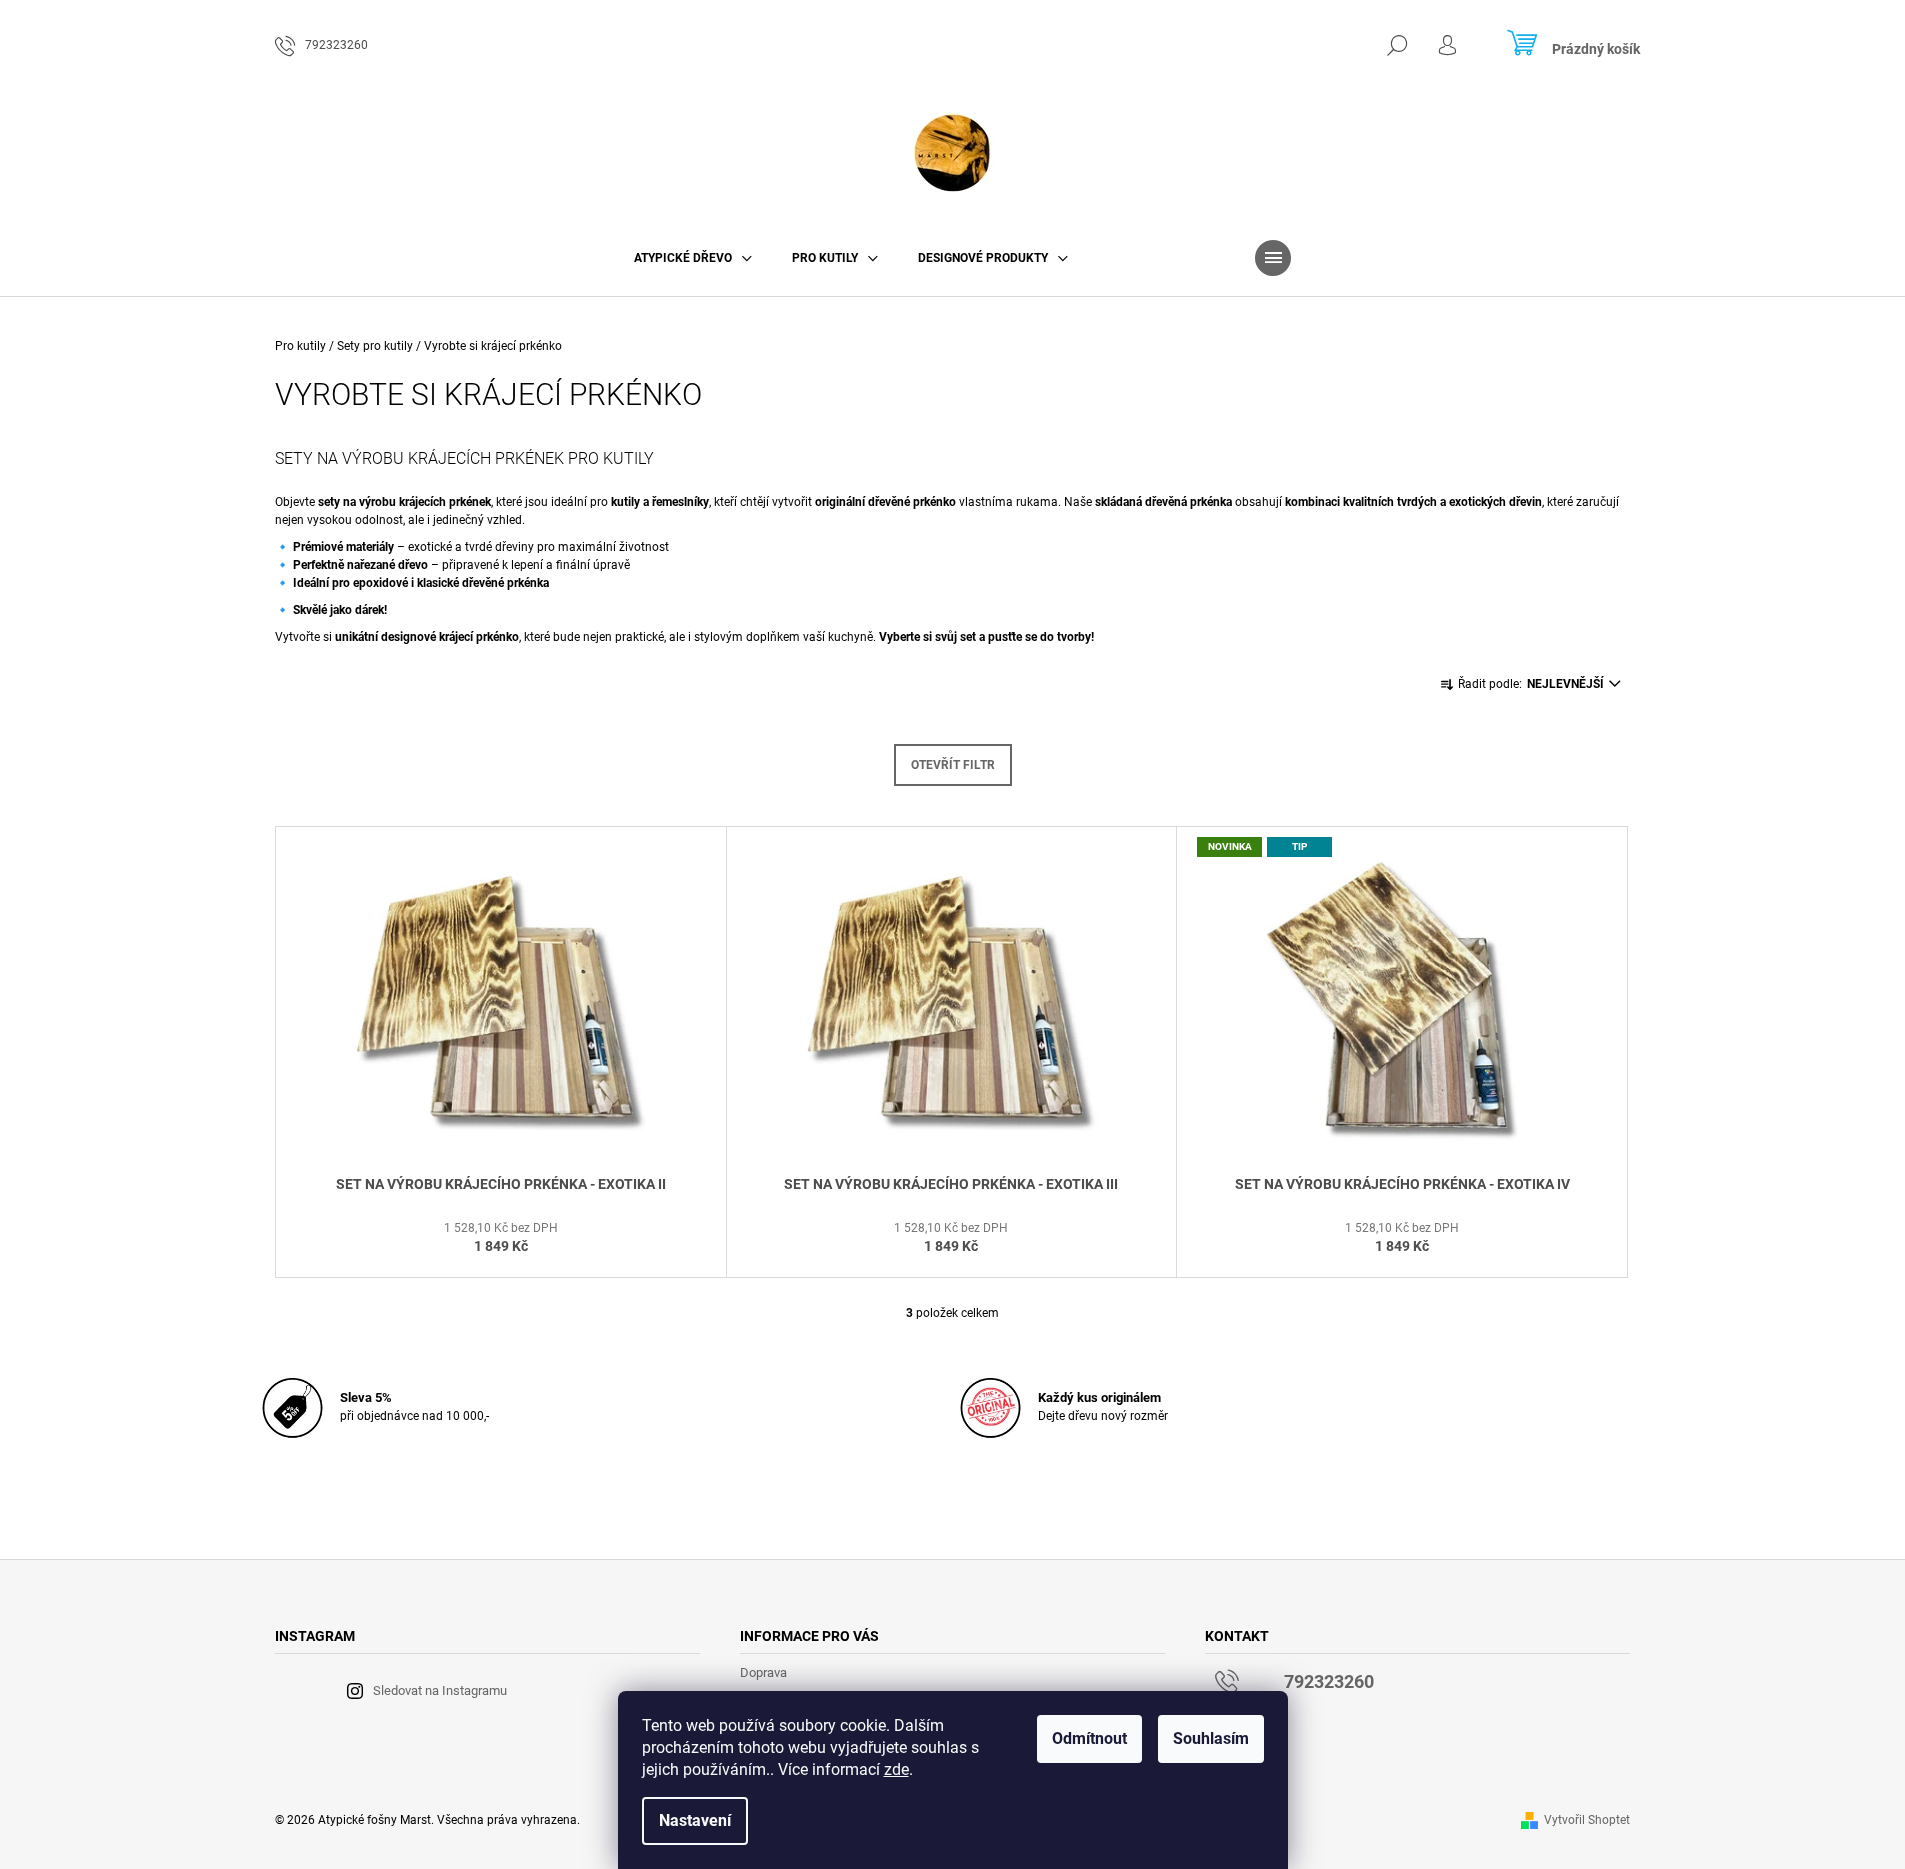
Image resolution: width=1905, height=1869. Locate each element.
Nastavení (695, 1820)
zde (896, 1769)
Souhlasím (1211, 1738)
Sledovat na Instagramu (440, 1690)
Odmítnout (1089, 1738)
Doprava (763, 1672)
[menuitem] (693, 258)
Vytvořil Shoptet (1587, 1820)
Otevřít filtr (953, 765)
